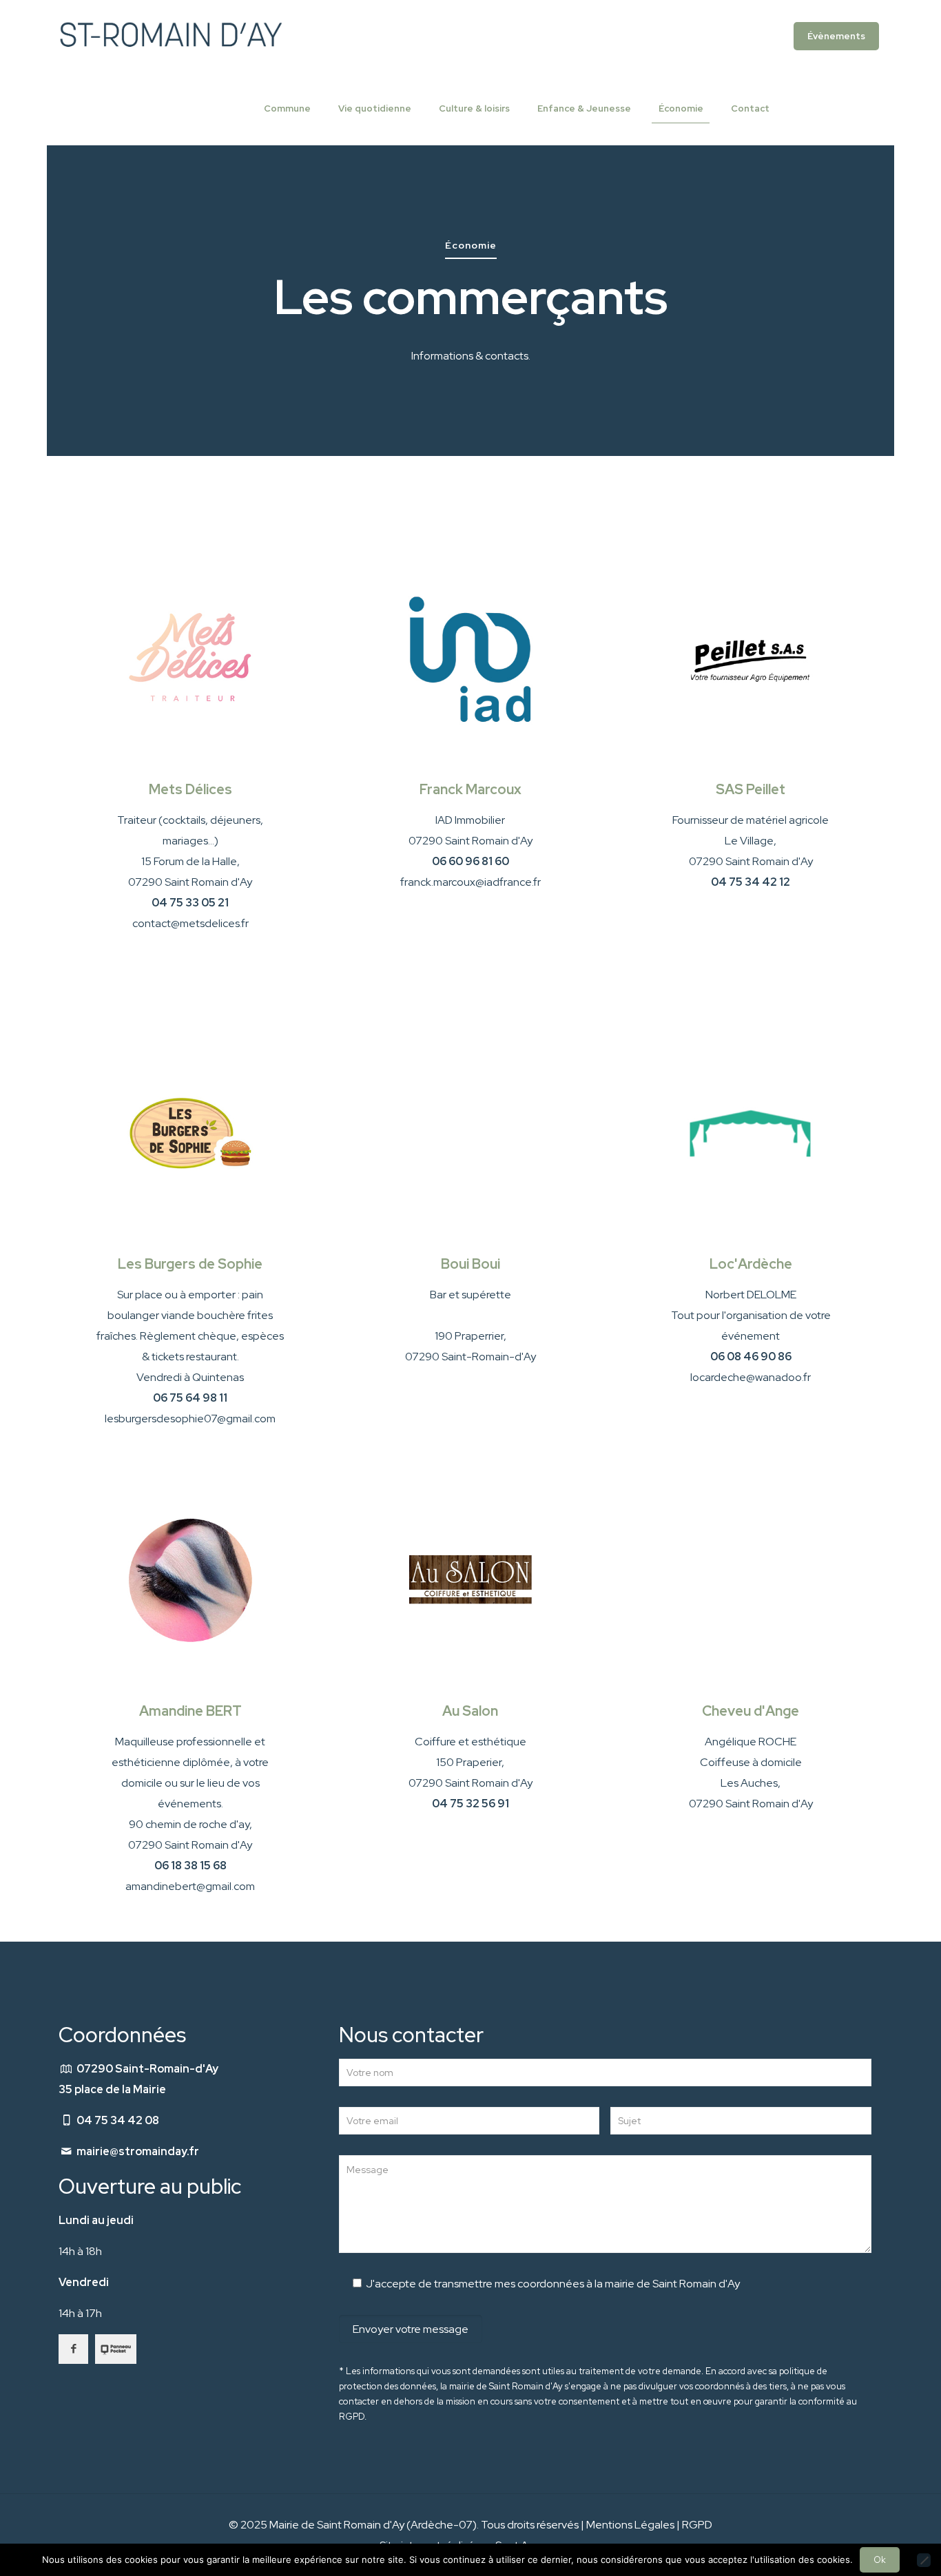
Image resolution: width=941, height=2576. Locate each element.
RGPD (697, 2525)
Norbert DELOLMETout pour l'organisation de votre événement (751, 1326)
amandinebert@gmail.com (190, 1886)
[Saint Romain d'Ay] (170, 36)
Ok (880, 2560)
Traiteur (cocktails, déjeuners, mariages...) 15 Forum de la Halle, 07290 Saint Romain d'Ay (190, 861)
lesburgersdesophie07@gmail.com (190, 1419)
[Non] (924, 2560)
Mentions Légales (630, 2525)
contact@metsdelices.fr (190, 923)
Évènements (836, 36)
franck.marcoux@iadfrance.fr (470, 882)
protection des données (387, 2386)
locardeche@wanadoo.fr (751, 1377)
